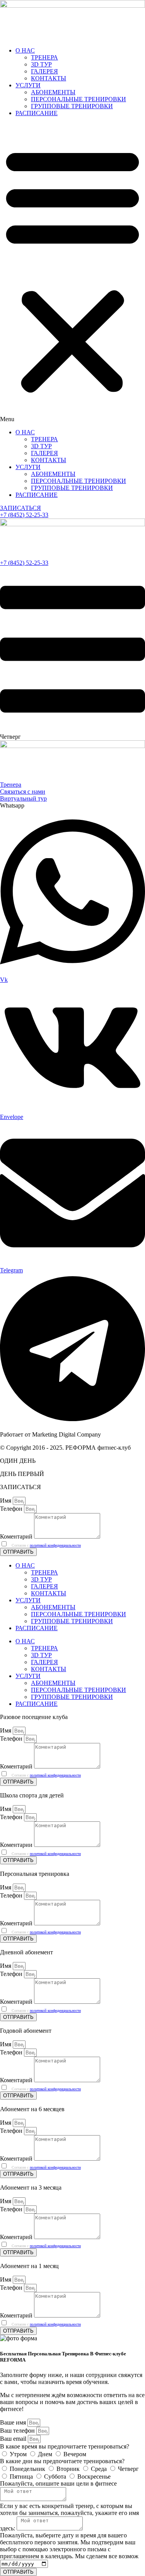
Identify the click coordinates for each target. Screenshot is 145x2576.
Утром (19, 2454)
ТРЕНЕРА (44, 57)
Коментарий (17, 1536)
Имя (6, 1501)
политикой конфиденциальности (55, 1545)
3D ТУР (41, 64)
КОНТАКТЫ (49, 78)
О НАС (25, 50)
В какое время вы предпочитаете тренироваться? (65, 2446)
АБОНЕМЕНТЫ (53, 92)
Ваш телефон (18, 2431)
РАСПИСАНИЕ (37, 113)
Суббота (56, 2477)
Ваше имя (14, 2422)
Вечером (75, 2454)
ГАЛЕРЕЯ (44, 71)
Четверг (128, 2469)
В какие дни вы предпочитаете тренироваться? (62, 2461)
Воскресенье (94, 2477)
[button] (72, 273)
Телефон (12, 1509)
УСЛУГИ (28, 85)
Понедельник (28, 2469)
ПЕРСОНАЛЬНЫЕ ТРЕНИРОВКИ (78, 99)
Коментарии (17, 1845)
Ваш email (14, 2439)
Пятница (22, 2477)
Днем (46, 2454)
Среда (100, 2469)
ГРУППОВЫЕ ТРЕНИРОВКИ (72, 106)
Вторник (69, 2469)
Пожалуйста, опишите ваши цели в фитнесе (58, 2483)
